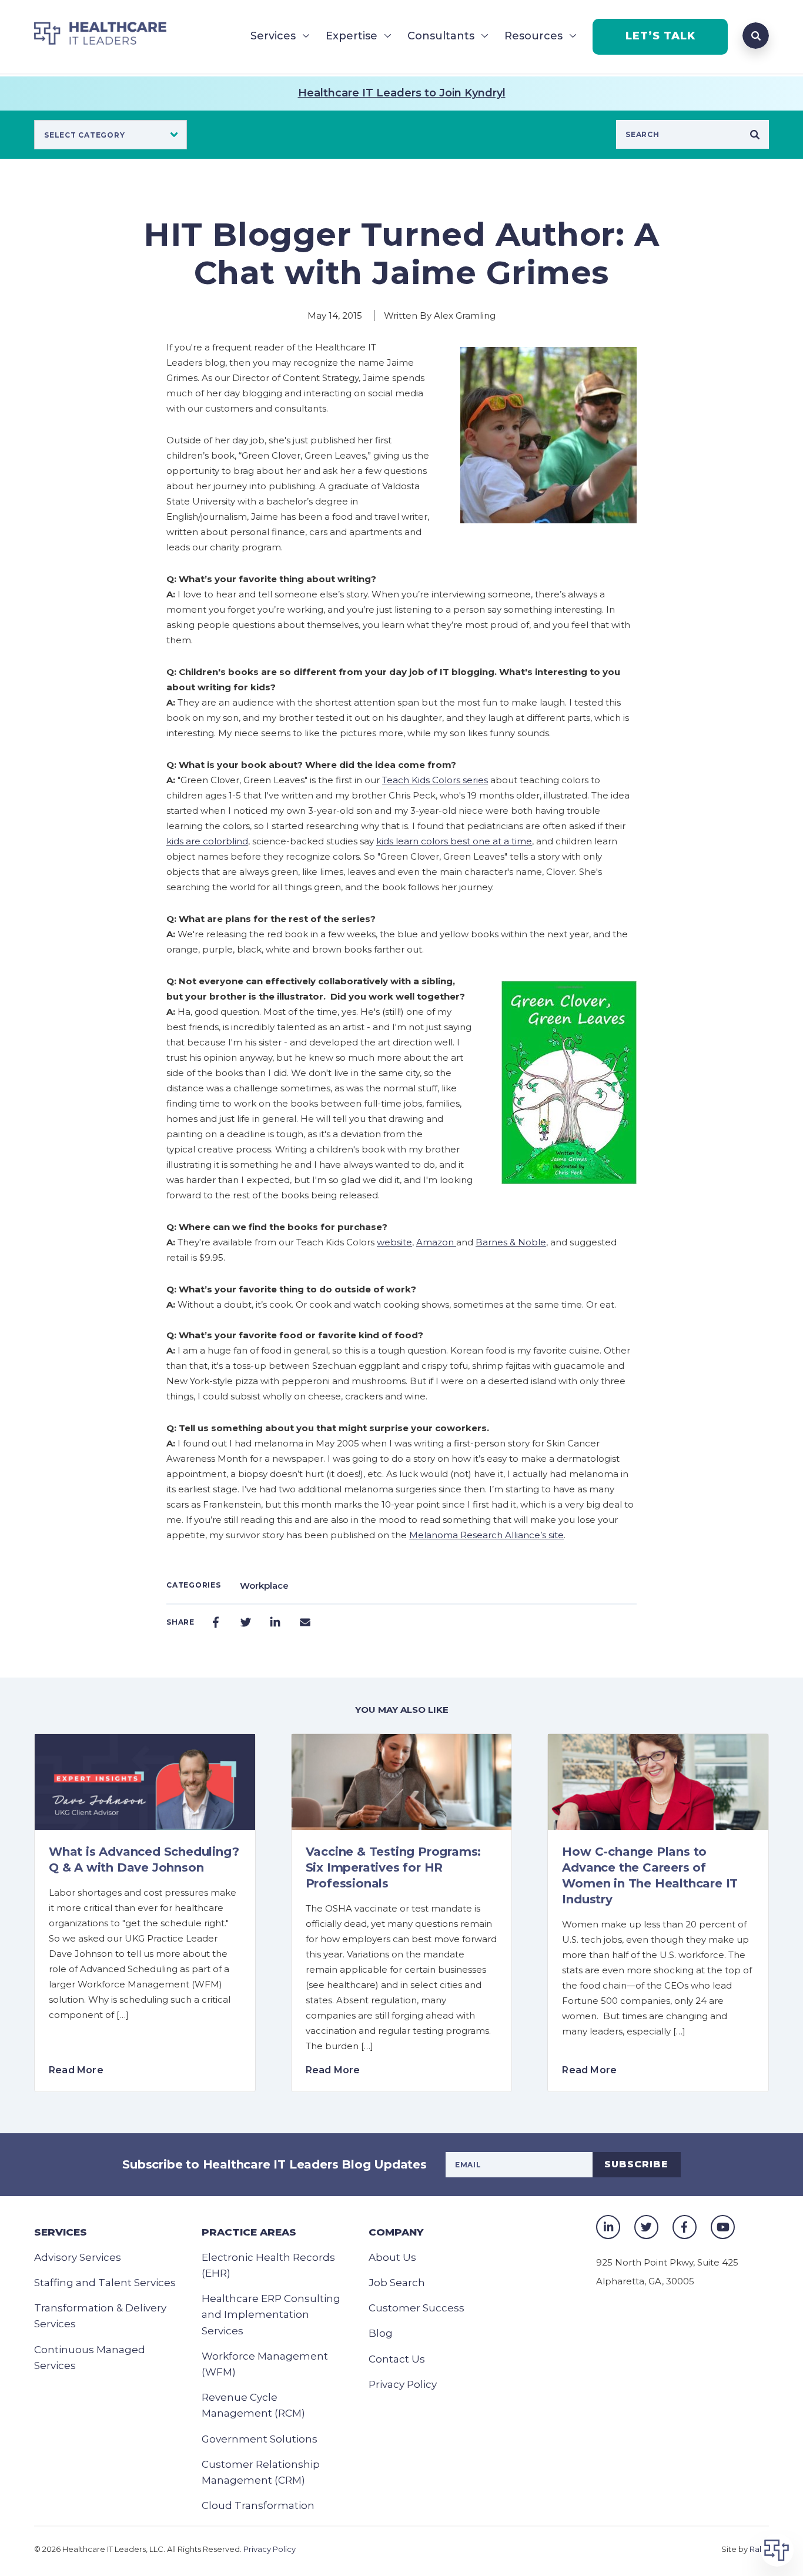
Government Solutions (260, 2439)
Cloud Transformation (258, 2505)
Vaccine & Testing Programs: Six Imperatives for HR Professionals (394, 1867)
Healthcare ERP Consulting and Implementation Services (271, 2314)
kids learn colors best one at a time (454, 841)
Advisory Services (78, 2257)
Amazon (436, 1242)
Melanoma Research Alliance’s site (486, 1535)
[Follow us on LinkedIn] (608, 2227)
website (394, 1242)
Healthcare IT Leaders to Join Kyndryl (402, 93)
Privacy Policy (403, 2384)
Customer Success (416, 2308)
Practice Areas (249, 2232)
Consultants (441, 36)
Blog (381, 2333)
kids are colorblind (207, 841)
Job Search (397, 2283)
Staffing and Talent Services (105, 2283)
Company (396, 2232)
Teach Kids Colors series (435, 780)
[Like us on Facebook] (685, 2227)
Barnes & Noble (511, 1242)
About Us (392, 2257)
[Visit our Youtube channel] (723, 2227)
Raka (759, 2549)
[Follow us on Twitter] (646, 2227)
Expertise (352, 36)
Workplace (264, 1586)
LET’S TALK (660, 36)
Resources (533, 36)
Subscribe (636, 2164)
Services (273, 36)
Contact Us (397, 2359)
